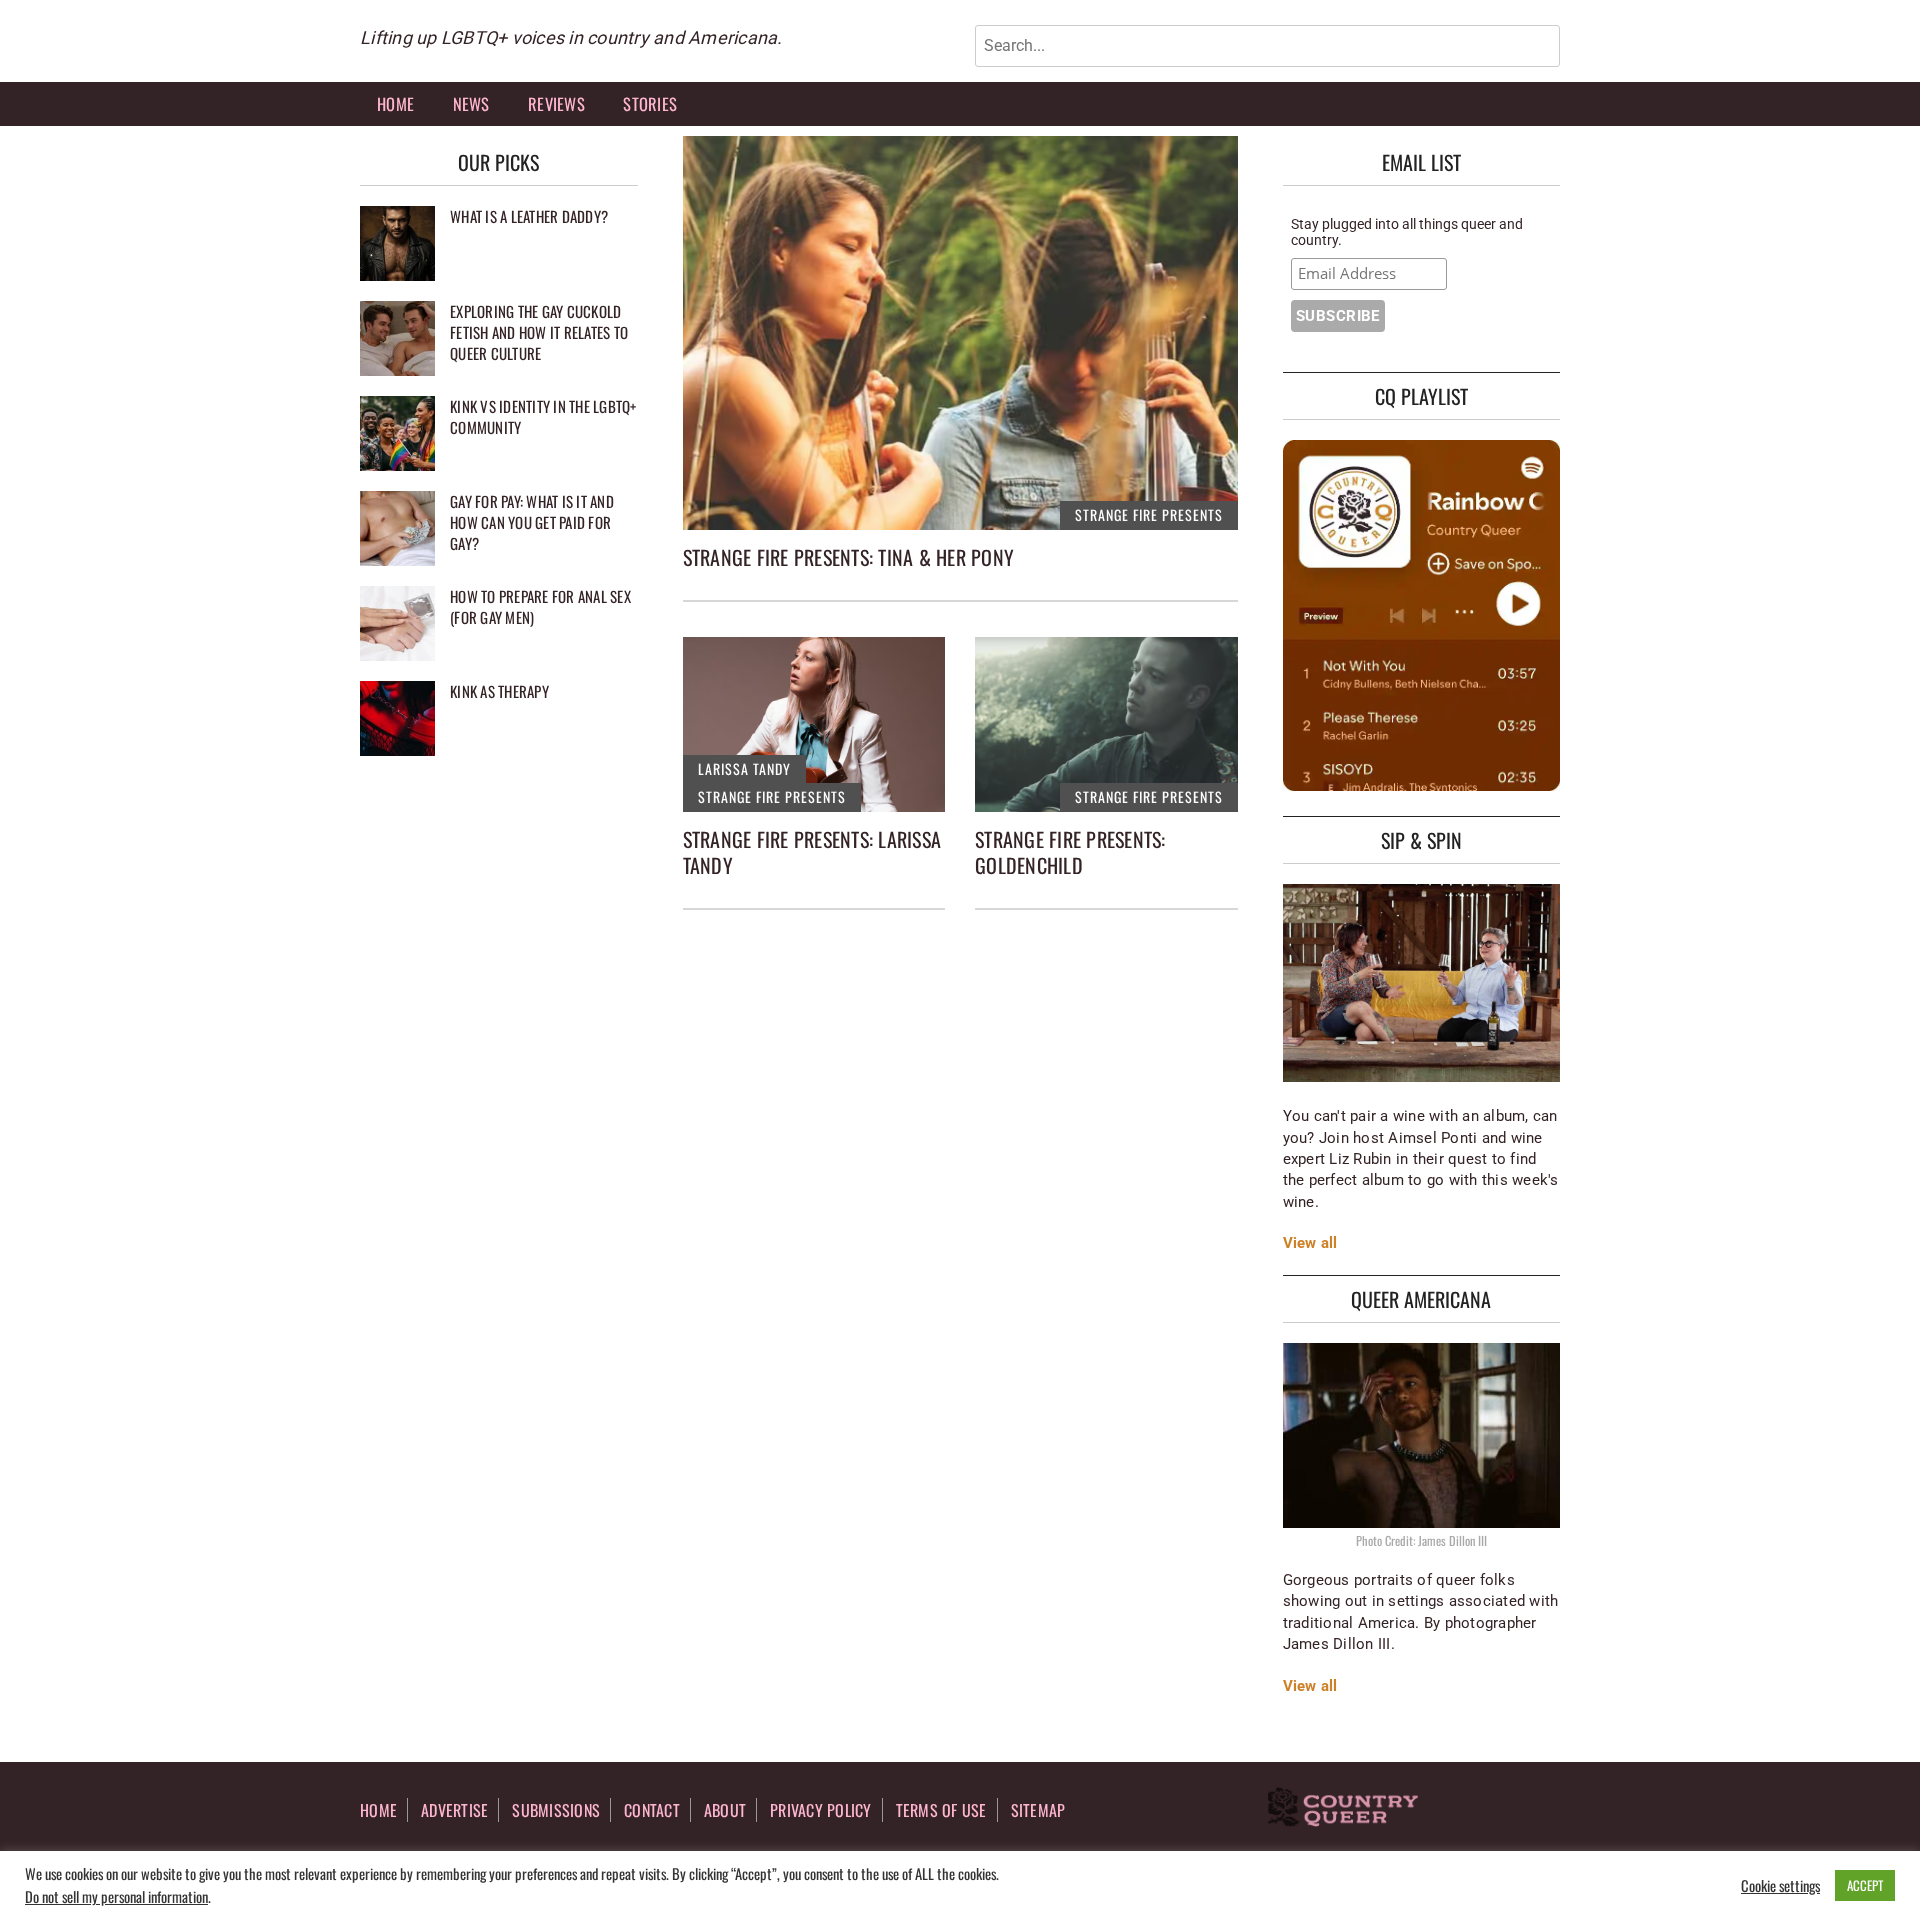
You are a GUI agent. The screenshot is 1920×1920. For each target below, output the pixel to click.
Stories (650, 103)
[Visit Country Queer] (1343, 1809)
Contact (652, 1810)
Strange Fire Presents (1149, 514)
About (725, 1810)
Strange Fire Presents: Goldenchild (1070, 852)
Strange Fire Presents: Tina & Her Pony (849, 557)
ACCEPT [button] (1865, 1885)
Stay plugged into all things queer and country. (1407, 232)
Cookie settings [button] (1780, 1886)
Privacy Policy (821, 1810)
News (471, 103)
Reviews (556, 103)
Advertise (454, 1810)
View (1300, 1243)
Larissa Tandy (744, 768)
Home (395, 103)
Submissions (556, 1810)
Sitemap (1038, 1810)
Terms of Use (941, 1810)
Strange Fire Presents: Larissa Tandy (812, 852)
